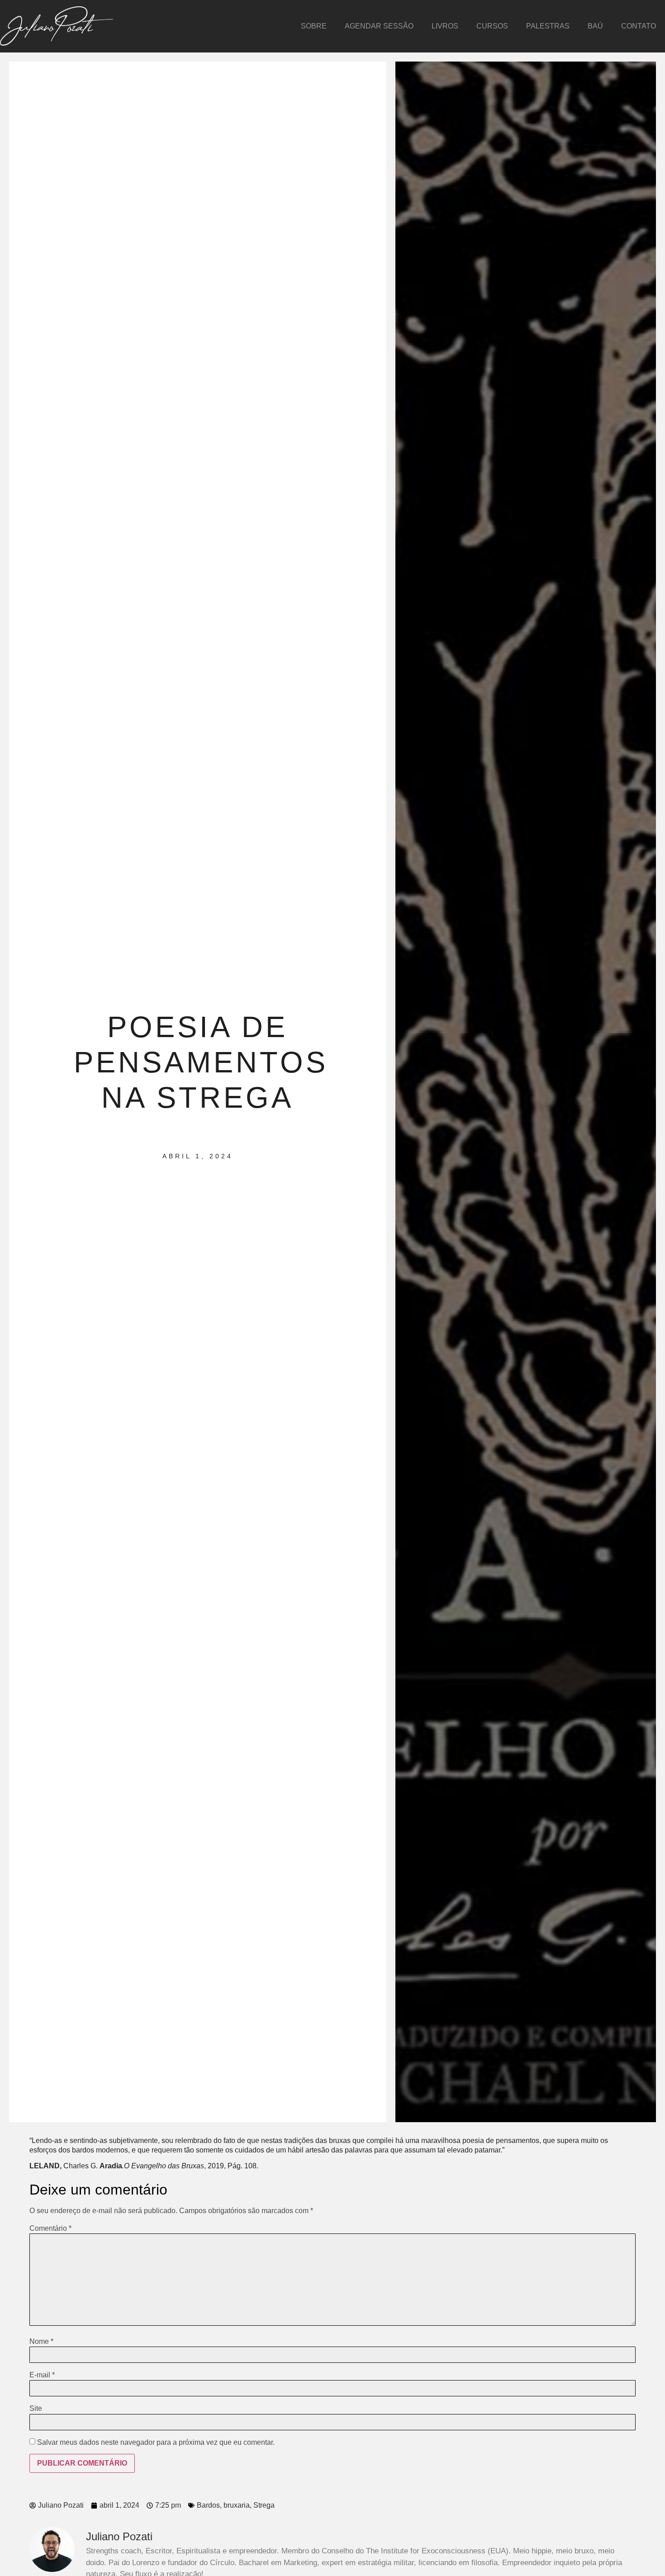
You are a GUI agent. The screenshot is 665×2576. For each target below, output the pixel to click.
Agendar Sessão (379, 26)
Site (36, 2409)
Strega (264, 2505)
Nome (41, 2342)
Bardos (208, 2505)
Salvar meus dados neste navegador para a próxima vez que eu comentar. (156, 2443)
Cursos (492, 26)
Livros (445, 26)
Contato (639, 26)
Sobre (314, 26)
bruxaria (237, 2505)
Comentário (50, 2228)
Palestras (548, 26)
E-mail (42, 2375)
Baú (595, 26)
